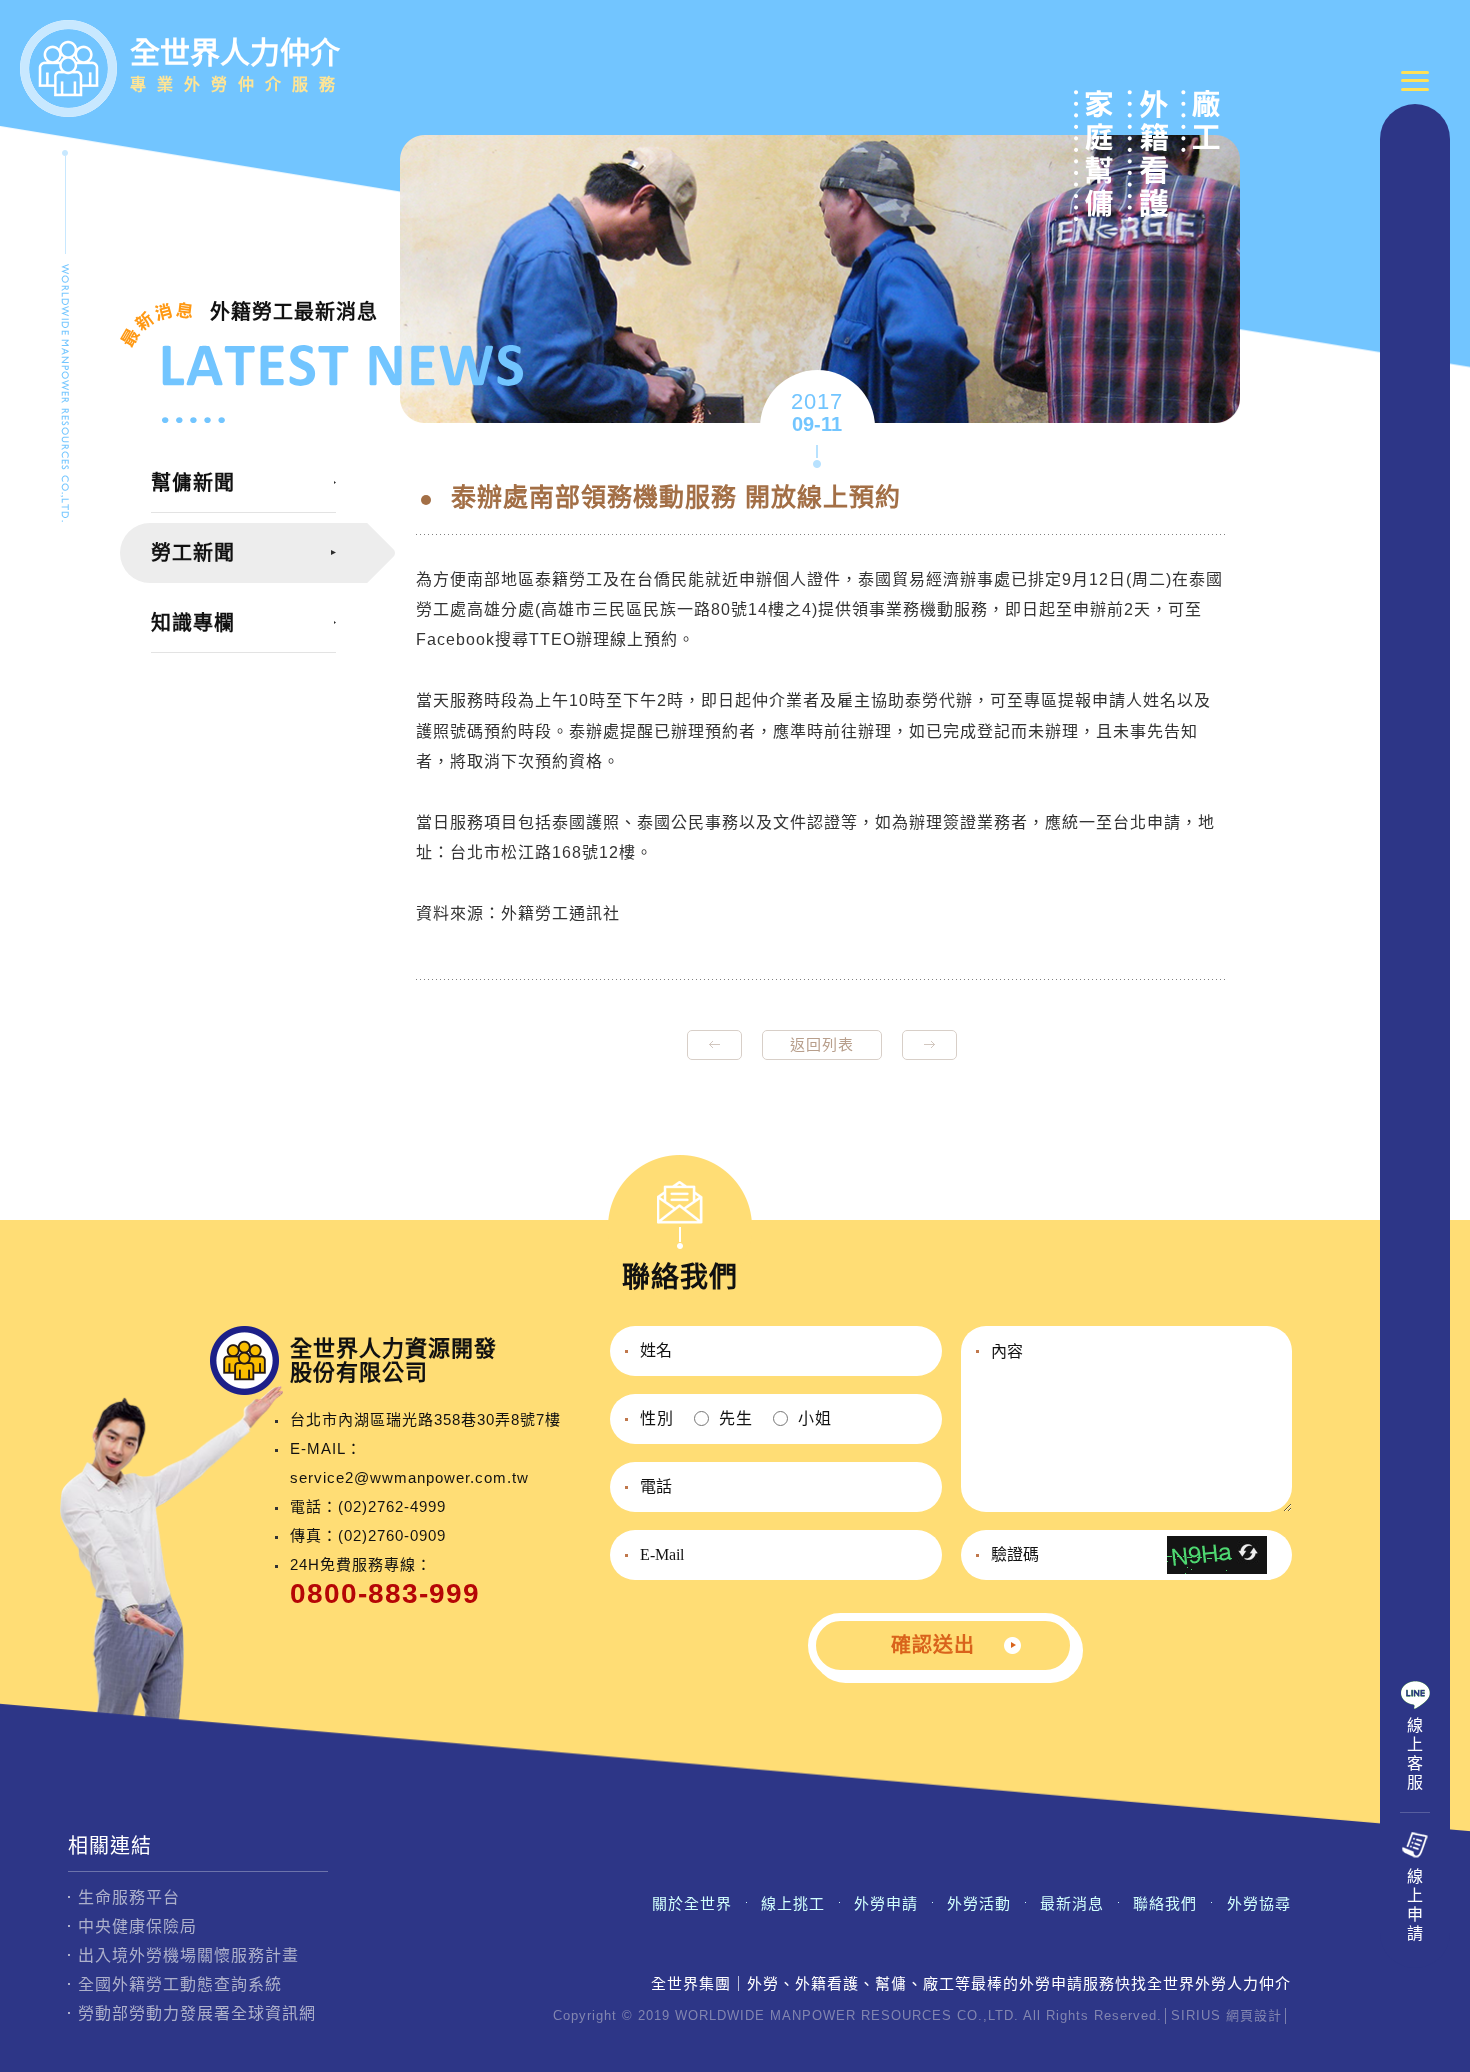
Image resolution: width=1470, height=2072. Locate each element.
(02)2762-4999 (392, 1506)
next (929, 1045)
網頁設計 (1254, 2015)
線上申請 (1415, 1905)
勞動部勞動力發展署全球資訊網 (197, 2013)
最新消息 (1072, 1903)
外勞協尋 (1259, 1903)
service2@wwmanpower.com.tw (409, 1477)
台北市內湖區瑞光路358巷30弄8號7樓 (425, 1419)
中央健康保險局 (137, 1926)
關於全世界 (692, 1903)
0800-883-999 (385, 1593)
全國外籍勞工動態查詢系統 (180, 1984)
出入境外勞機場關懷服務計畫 (188, 1955)
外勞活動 (979, 1903)
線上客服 (1415, 1754)
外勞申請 (886, 1903)
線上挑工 (793, 1903)
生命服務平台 (129, 1897)
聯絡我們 (1165, 1903)
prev (714, 1045)
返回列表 (822, 1044)
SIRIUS (1196, 2015)
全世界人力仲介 (238, 64)
